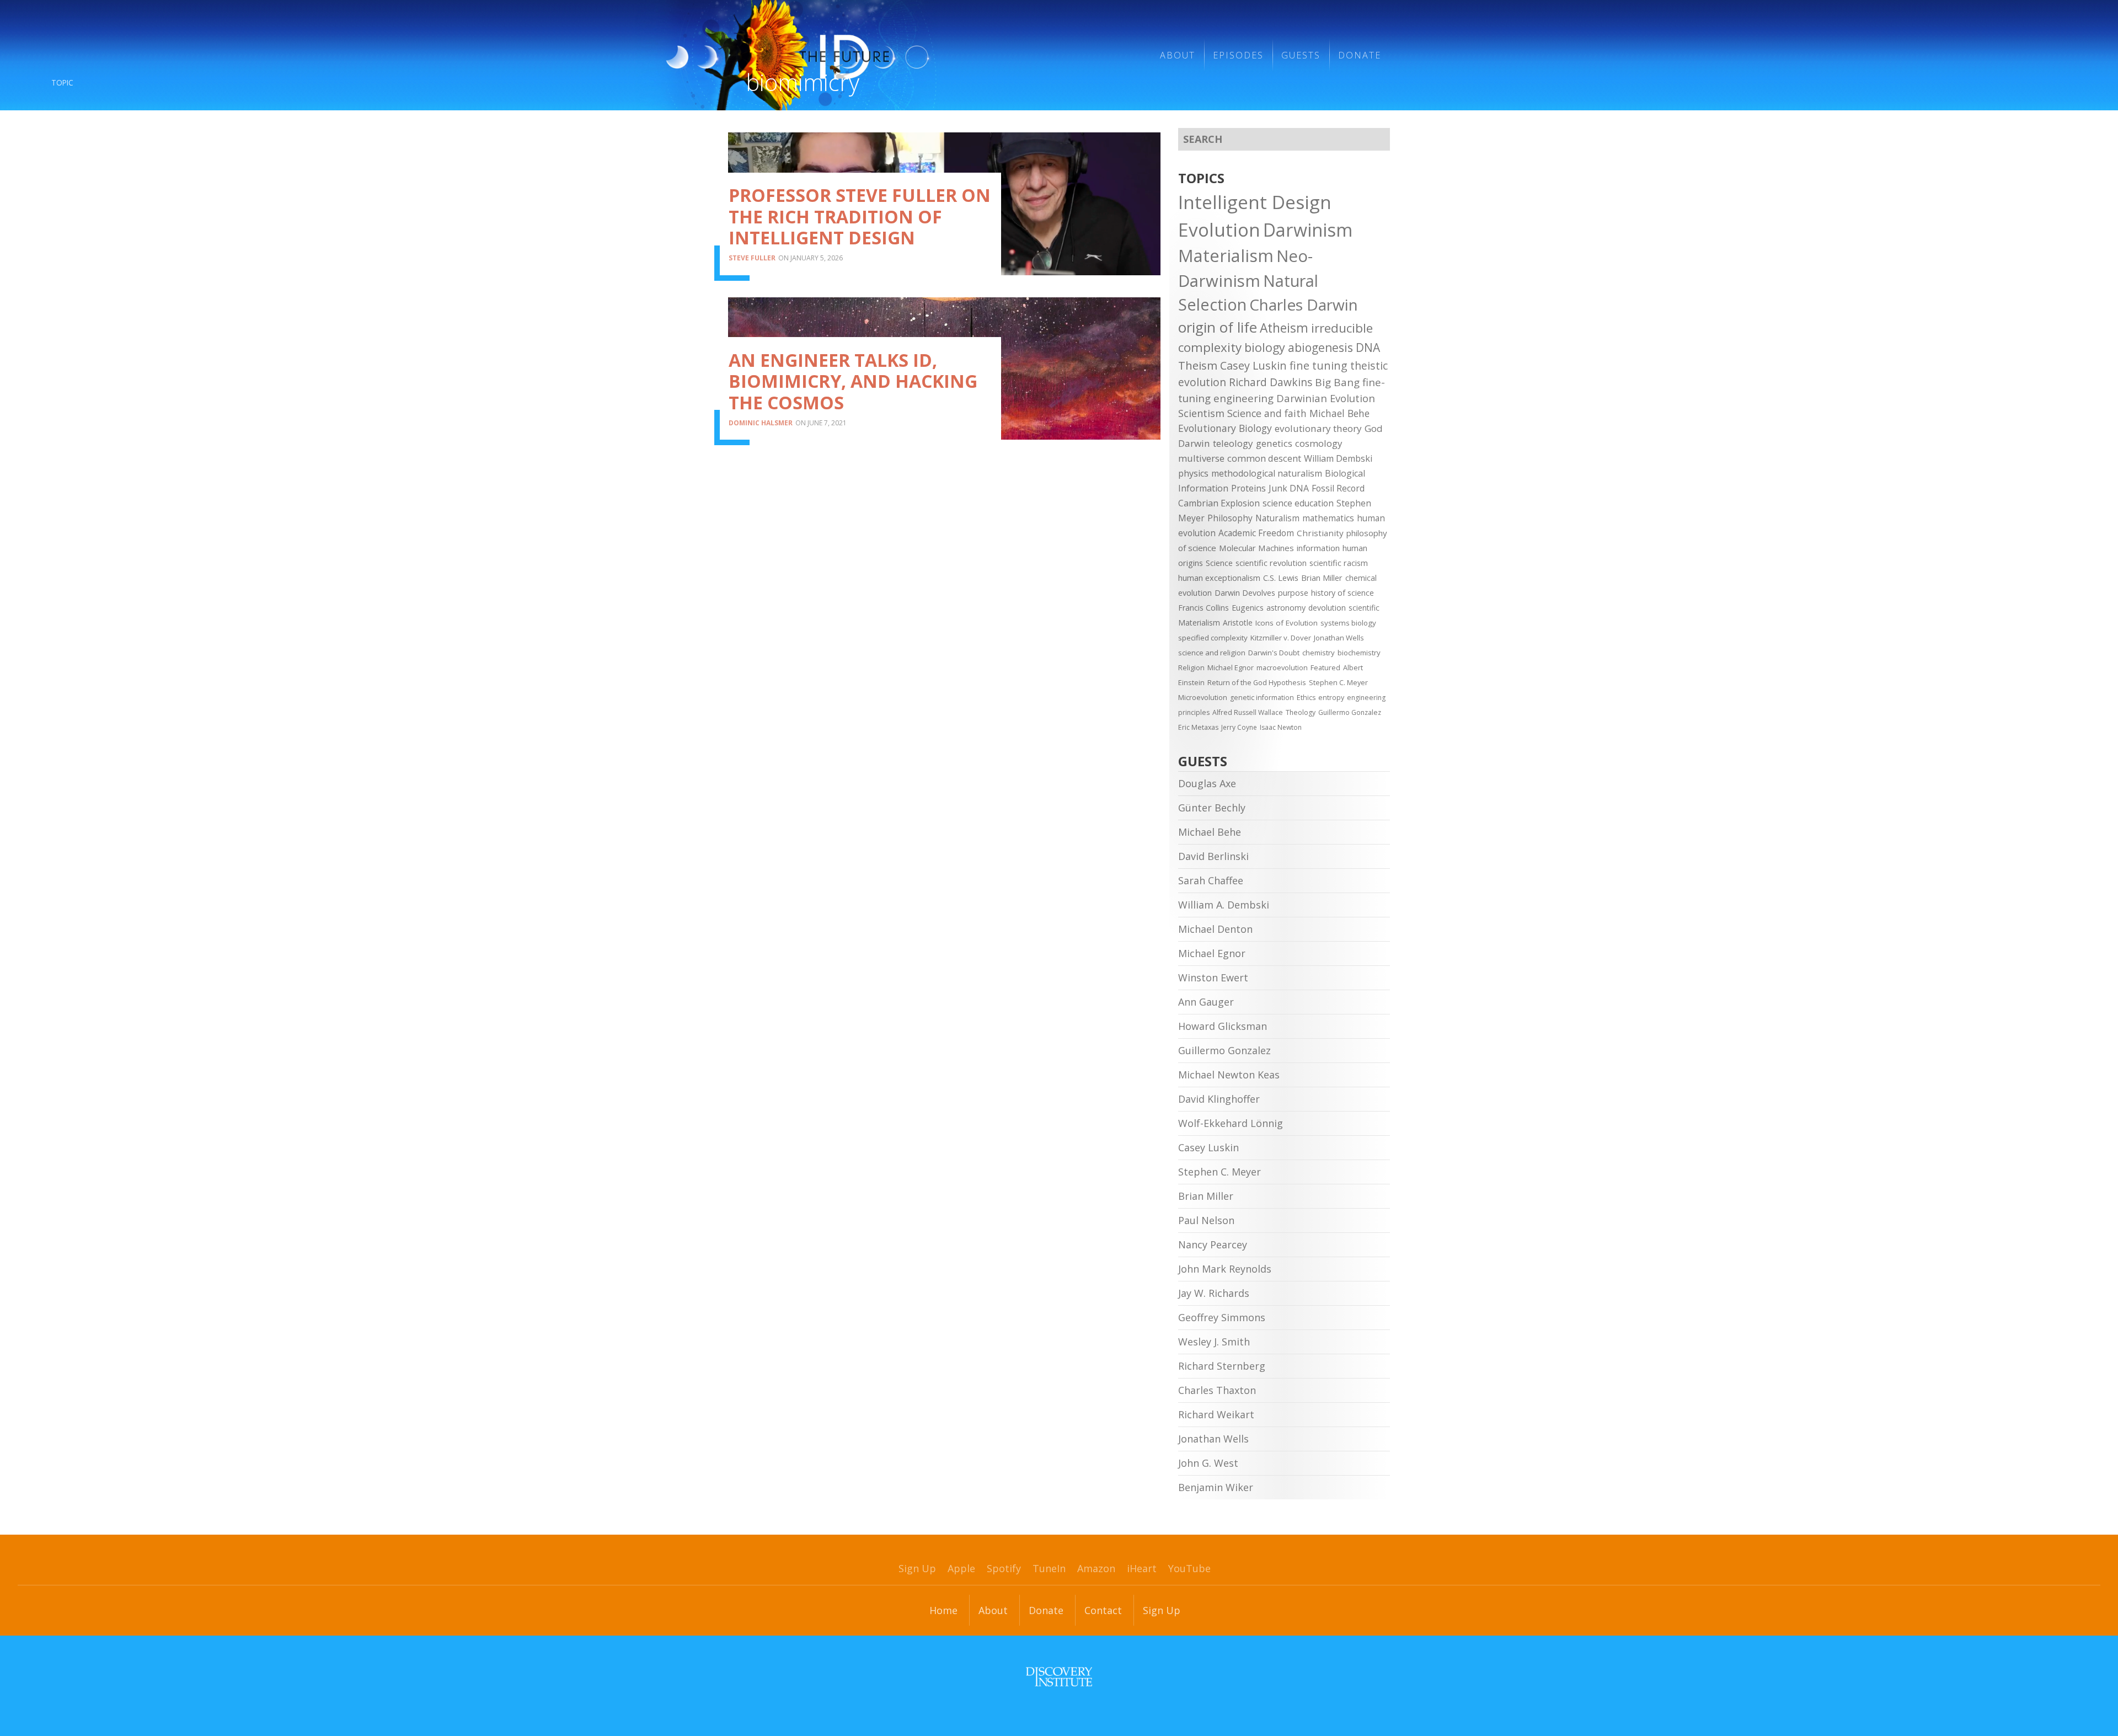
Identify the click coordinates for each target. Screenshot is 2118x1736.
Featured (1325, 667)
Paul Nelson (1206, 1220)
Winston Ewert (1213, 977)
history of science (1343, 593)
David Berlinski (1213, 856)
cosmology (1319, 443)
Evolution (1219, 229)
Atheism (1284, 328)
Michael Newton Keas (1229, 1075)
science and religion (1212, 653)
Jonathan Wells (1339, 638)
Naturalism (1277, 518)
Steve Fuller (752, 258)
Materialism (1226, 255)
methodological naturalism (1267, 473)
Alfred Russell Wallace (1248, 712)
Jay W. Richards (1214, 1293)
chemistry (1319, 653)
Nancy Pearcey (1213, 1244)
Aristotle (1238, 623)
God (1374, 428)
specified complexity (1213, 638)
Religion (1191, 667)
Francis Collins (1204, 608)
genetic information (1262, 698)
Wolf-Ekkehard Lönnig (1231, 1123)
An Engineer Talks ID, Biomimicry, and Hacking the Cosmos (853, 381)
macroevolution (1282, 667)
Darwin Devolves (1245, 593)
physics (1193, 473)
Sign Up (917, 1568)
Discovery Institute (1059, 1677)
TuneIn (1049, 1568)
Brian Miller (1322, 578)
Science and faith (1267, 413)
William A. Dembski (1224, 905)
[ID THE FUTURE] (890, 55)
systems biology (1348, 623)
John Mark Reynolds (1225, 1269)
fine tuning (1319, 365)
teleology (1233, 443)
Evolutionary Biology (1225, 428)
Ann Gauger (1206, 1002)
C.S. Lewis (1281, 578)
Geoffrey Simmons (1222, 1317)
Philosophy (1230, 518)
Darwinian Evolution (1326, 398)
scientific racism (1339, 563)
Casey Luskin (1253, 365)
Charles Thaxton (1217, 1390)
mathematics (1328, 518)
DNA (1368, 348)
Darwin (1194, 443)
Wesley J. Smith (1214, 1342)
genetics (1274, 443)
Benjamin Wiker (1216, 1487)
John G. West (1208, 1463)
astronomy (1286, 608)
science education (1298, 503)
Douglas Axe (1207, 783)
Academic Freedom (1256, 533)
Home (943, 1610)
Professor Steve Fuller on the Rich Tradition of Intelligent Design (860, 216)
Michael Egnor (1231, 667)
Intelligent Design (1255, 202)
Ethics (1306, 698)
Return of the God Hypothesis (1257, 682)
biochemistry (1359, 653)
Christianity (1320, 533)
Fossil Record (1338, 488)
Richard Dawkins (1271, 382)
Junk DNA (1289, 488)
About (1178, 55)
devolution (1327, 608)
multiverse (1201, 458)
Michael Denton (1215, 929)
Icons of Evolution (1287, 623)
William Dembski (1338, 458)
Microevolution (1203, 697)
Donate (1360, 55)
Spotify (1004, 1568)
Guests (1301, 55)
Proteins (1248, 488)
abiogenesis (1320, 347)
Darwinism (1308, 229)
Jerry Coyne (1239, 727)
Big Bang (1337, 382)
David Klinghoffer (1219, 1099)
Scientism (1201, 413)
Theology (1301, 712)
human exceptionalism (1219, 578)
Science (1219, 563)
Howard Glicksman (1223, 1026)
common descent (1264, 458)
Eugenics (1248, 608)
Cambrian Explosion (1219, 503)
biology (1265, 347)
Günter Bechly (1212, 808)
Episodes (1238, 55)
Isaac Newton (1281, 727)
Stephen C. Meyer (1338, 682)
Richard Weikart (1216, 1414)
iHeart (1142, 1568)
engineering (1243, 398)
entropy (1331, 698)
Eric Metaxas (1198, 727)
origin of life (1218, 327)
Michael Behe (1339, 413)
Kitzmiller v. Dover (1281, 638)
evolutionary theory (1318, 428)
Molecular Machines (1256, 548)
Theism (1198, 365)
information (1318, 548)
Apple (961, 1568)
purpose (1293, 593)
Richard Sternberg (1222, 1366)
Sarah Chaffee (1211, 880)
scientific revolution (1271, 563)
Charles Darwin (1304, 305)
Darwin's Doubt (1274, 653)
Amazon (1096, 1568)
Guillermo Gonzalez (1350, 712)
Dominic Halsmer (761, 423)
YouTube (1189, 1568)
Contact (1103, 1610)
